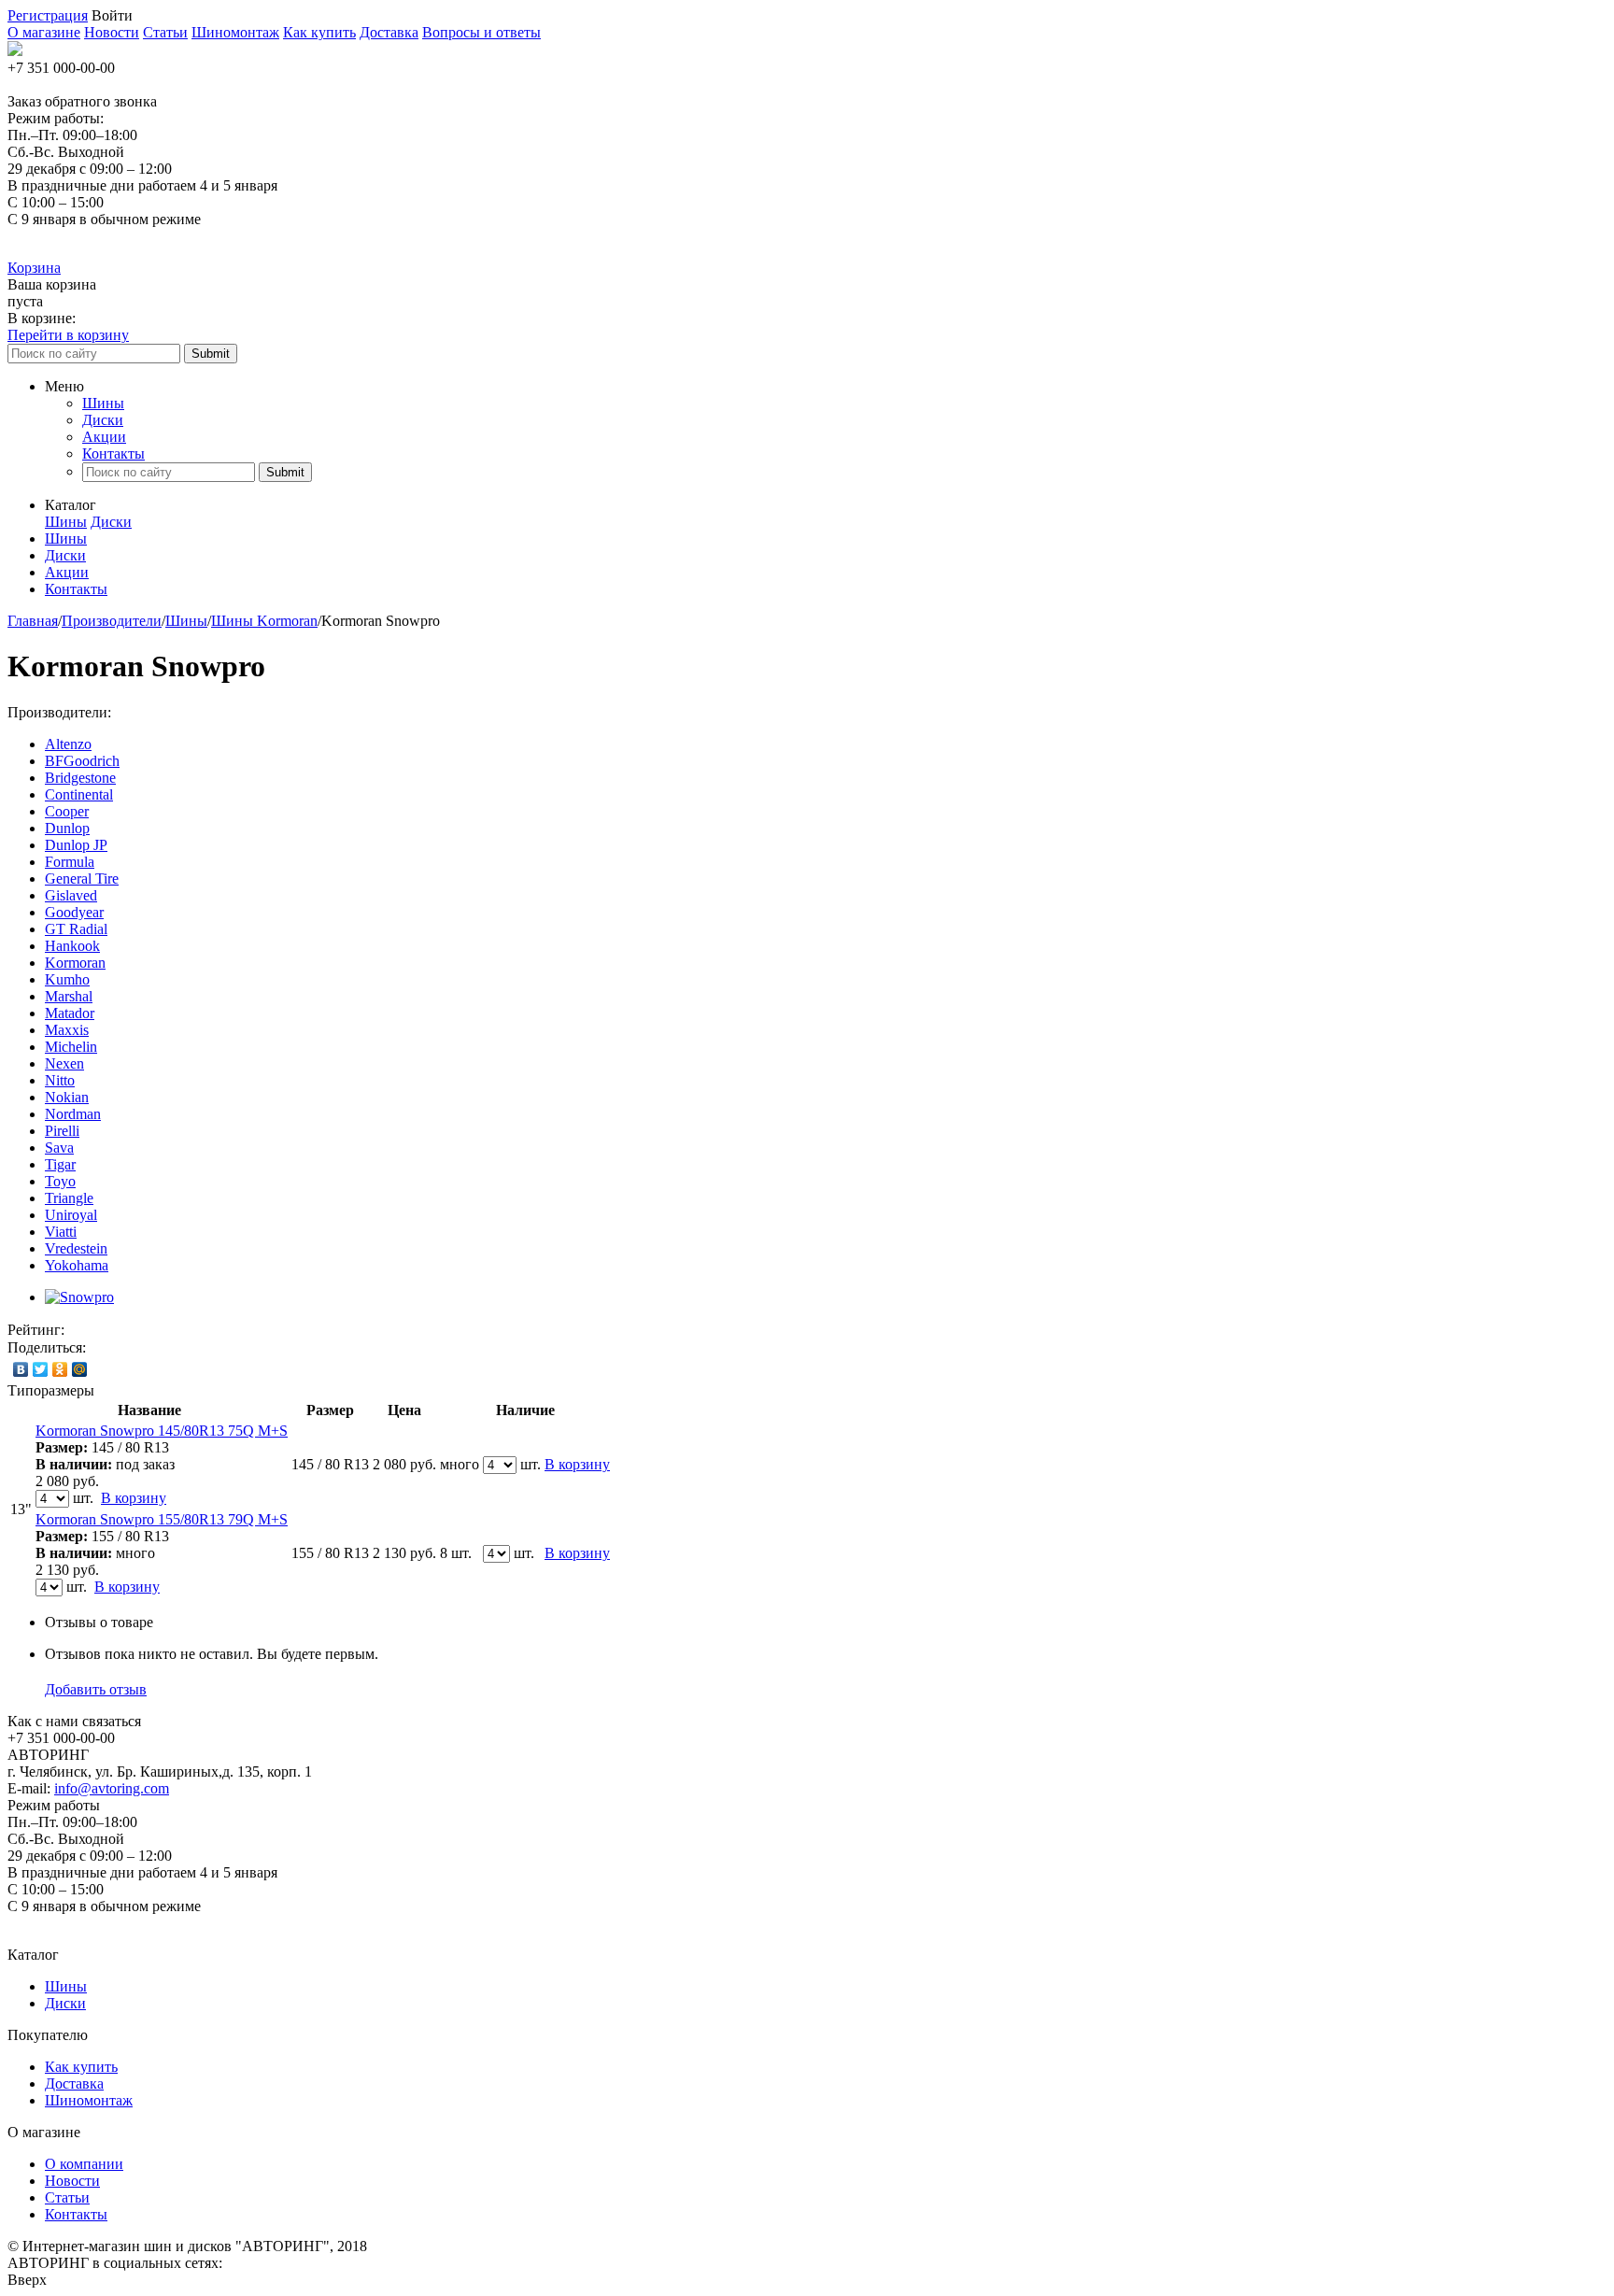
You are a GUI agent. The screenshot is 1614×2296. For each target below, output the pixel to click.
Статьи (165, 32)
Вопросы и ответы (481, 32)
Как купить (319, 32)
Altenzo (68, 744)
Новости (112, 32)
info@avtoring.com (112, 1788)
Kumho (67, 979)
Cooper (67, 811)
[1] (85, 1330)
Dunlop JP (76, 845)
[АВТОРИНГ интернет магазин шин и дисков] (15, 51)
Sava (59, 1148)
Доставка (389, 32)
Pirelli (62, 1131)
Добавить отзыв (96, 1689)
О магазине (44, 32)
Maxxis (67, 1030)
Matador (70, 1013)
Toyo (60, 1181)
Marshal (69, 996)
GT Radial (76, 929)
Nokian (67, 1097)
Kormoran (75, 963)
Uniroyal (71, 1215)
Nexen (64, 1063)
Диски (103, 420)
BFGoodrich (82, 761)
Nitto (60, 1080)
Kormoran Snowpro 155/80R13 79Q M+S (162, 1519)
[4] (141, 1330)
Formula (70, 862)
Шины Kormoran (264, 621)
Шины (103, 403)
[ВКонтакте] (21, 1369)
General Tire (82, 879)
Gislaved (71, 895)
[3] (122, 1330)
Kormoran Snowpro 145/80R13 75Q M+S (162, 1431)
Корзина (34, 268)
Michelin (71, 1047)
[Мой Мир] (80, 1369)
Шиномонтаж (235, 32)
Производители (112, 621)
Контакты (113, 454)
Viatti (61, 1232)
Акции (104, 437)
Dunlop (67, 828)
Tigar (60, 1164)
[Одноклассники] (60, 1369)
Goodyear (74, 912)
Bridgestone (80, 778)
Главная (33, 621)
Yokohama (77, 1265)
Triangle (69, 1198)
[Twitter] (41, 1369)
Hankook (72, 946)
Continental (79, 794)
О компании (84, 2164)
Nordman (73, 1114)
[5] (160, 1330)
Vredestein (76, 1248)
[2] (104, 1330)
